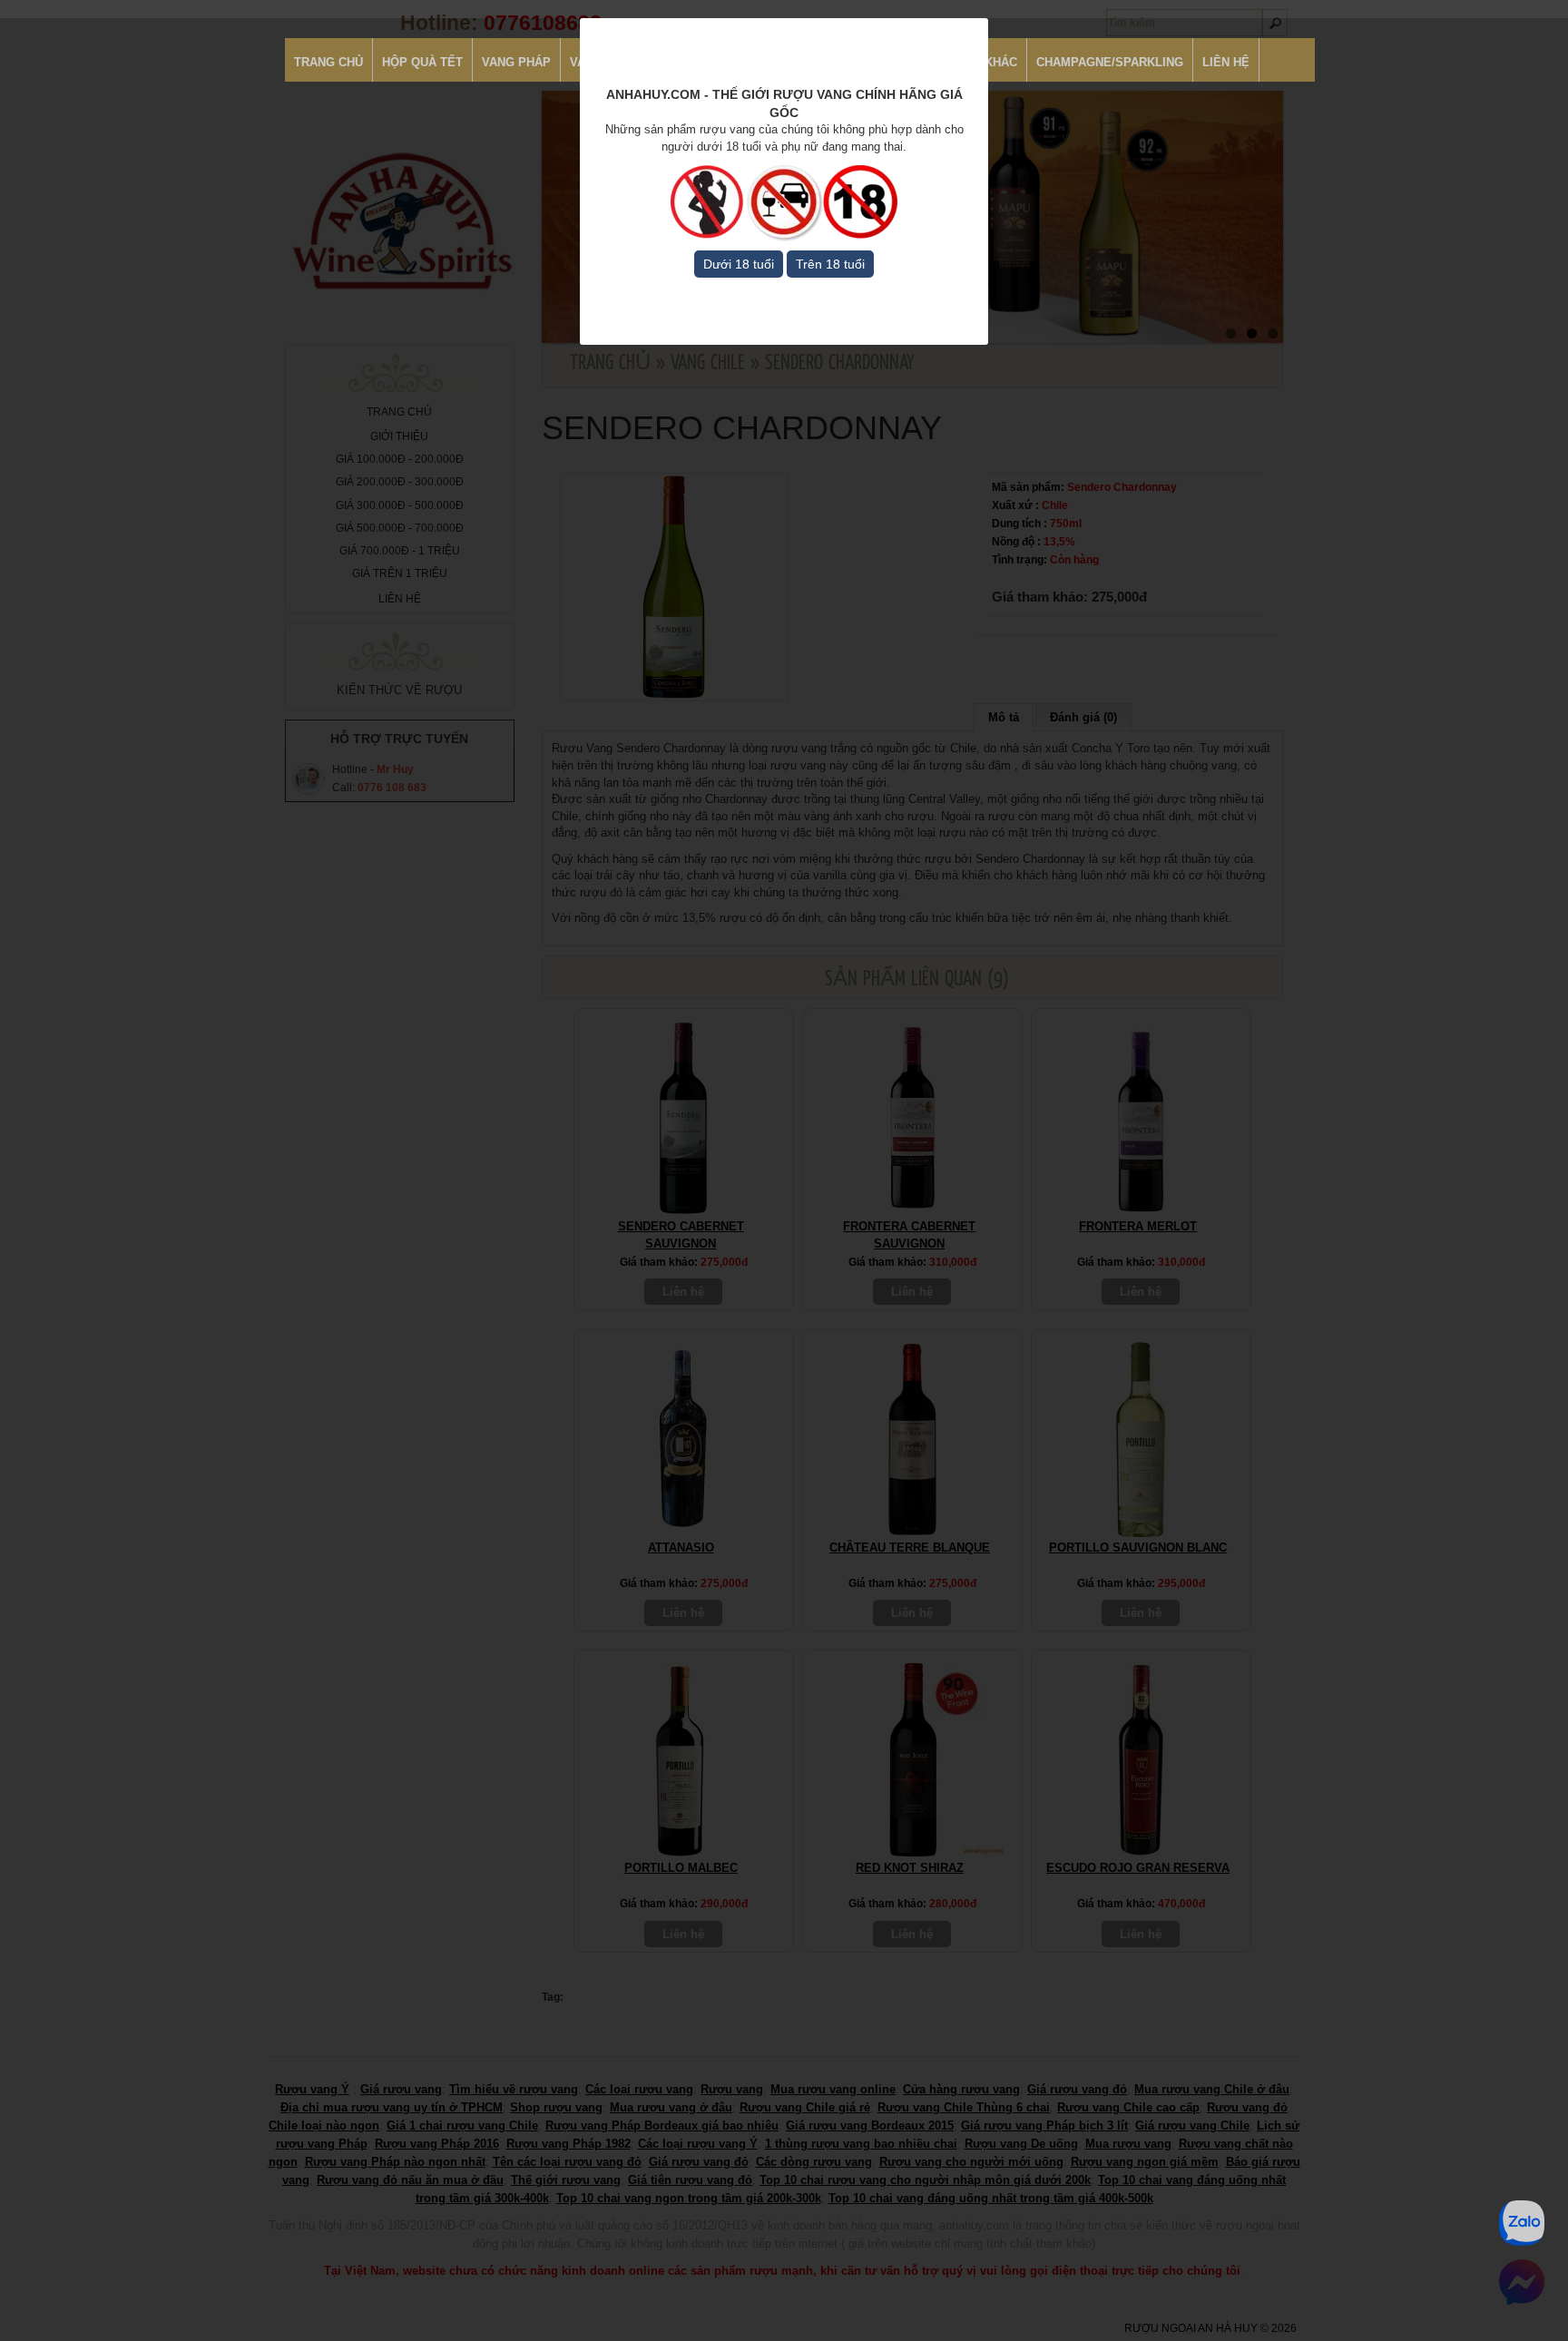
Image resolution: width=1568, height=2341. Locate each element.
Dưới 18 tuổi (739, 264)
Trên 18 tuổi (830, 264)
